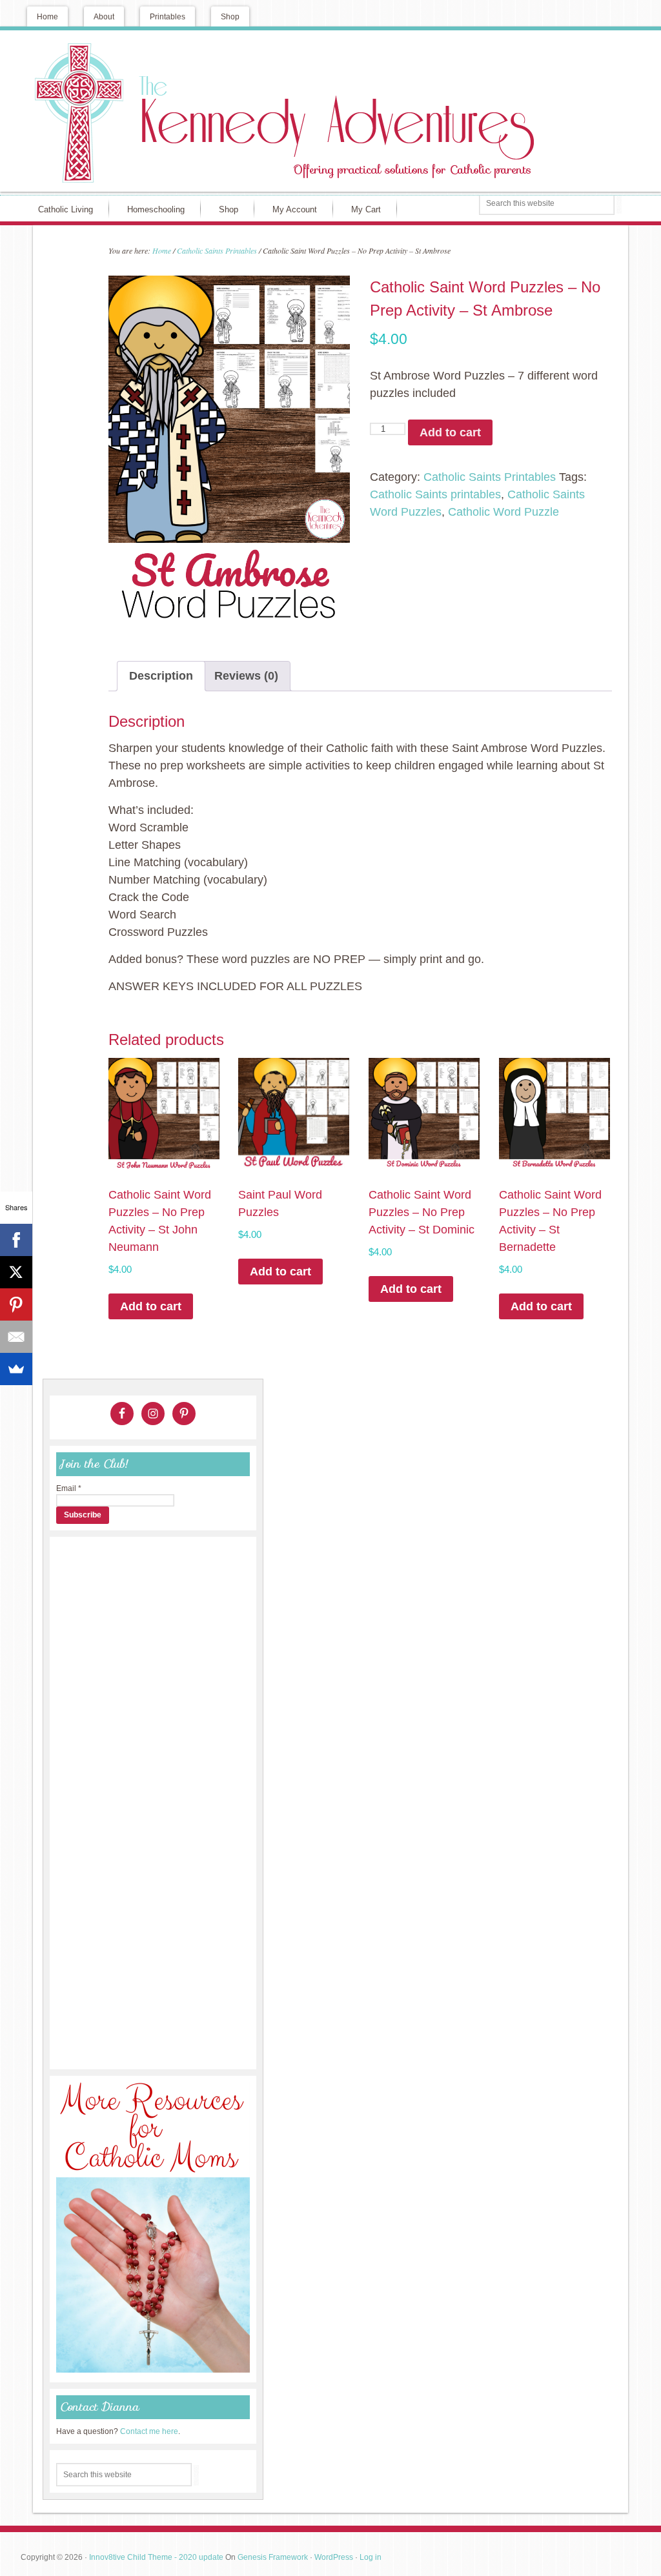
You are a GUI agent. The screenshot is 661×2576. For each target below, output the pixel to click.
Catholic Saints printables (435, 494)
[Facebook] (16, 1240)
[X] (16, 1272)
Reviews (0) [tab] (246, 676)
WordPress (334, 2557)
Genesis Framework (273, 2557)
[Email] (16, 1337)
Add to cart (450, 432)
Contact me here (149, 2431)
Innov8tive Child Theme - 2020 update (156, 2557)
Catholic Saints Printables (217, 250)
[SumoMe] (16, 1369)
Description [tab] (161, 676)
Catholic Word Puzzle (503, 512)
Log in (371, 2557)
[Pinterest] (16, 1304)
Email (69, 1488)
